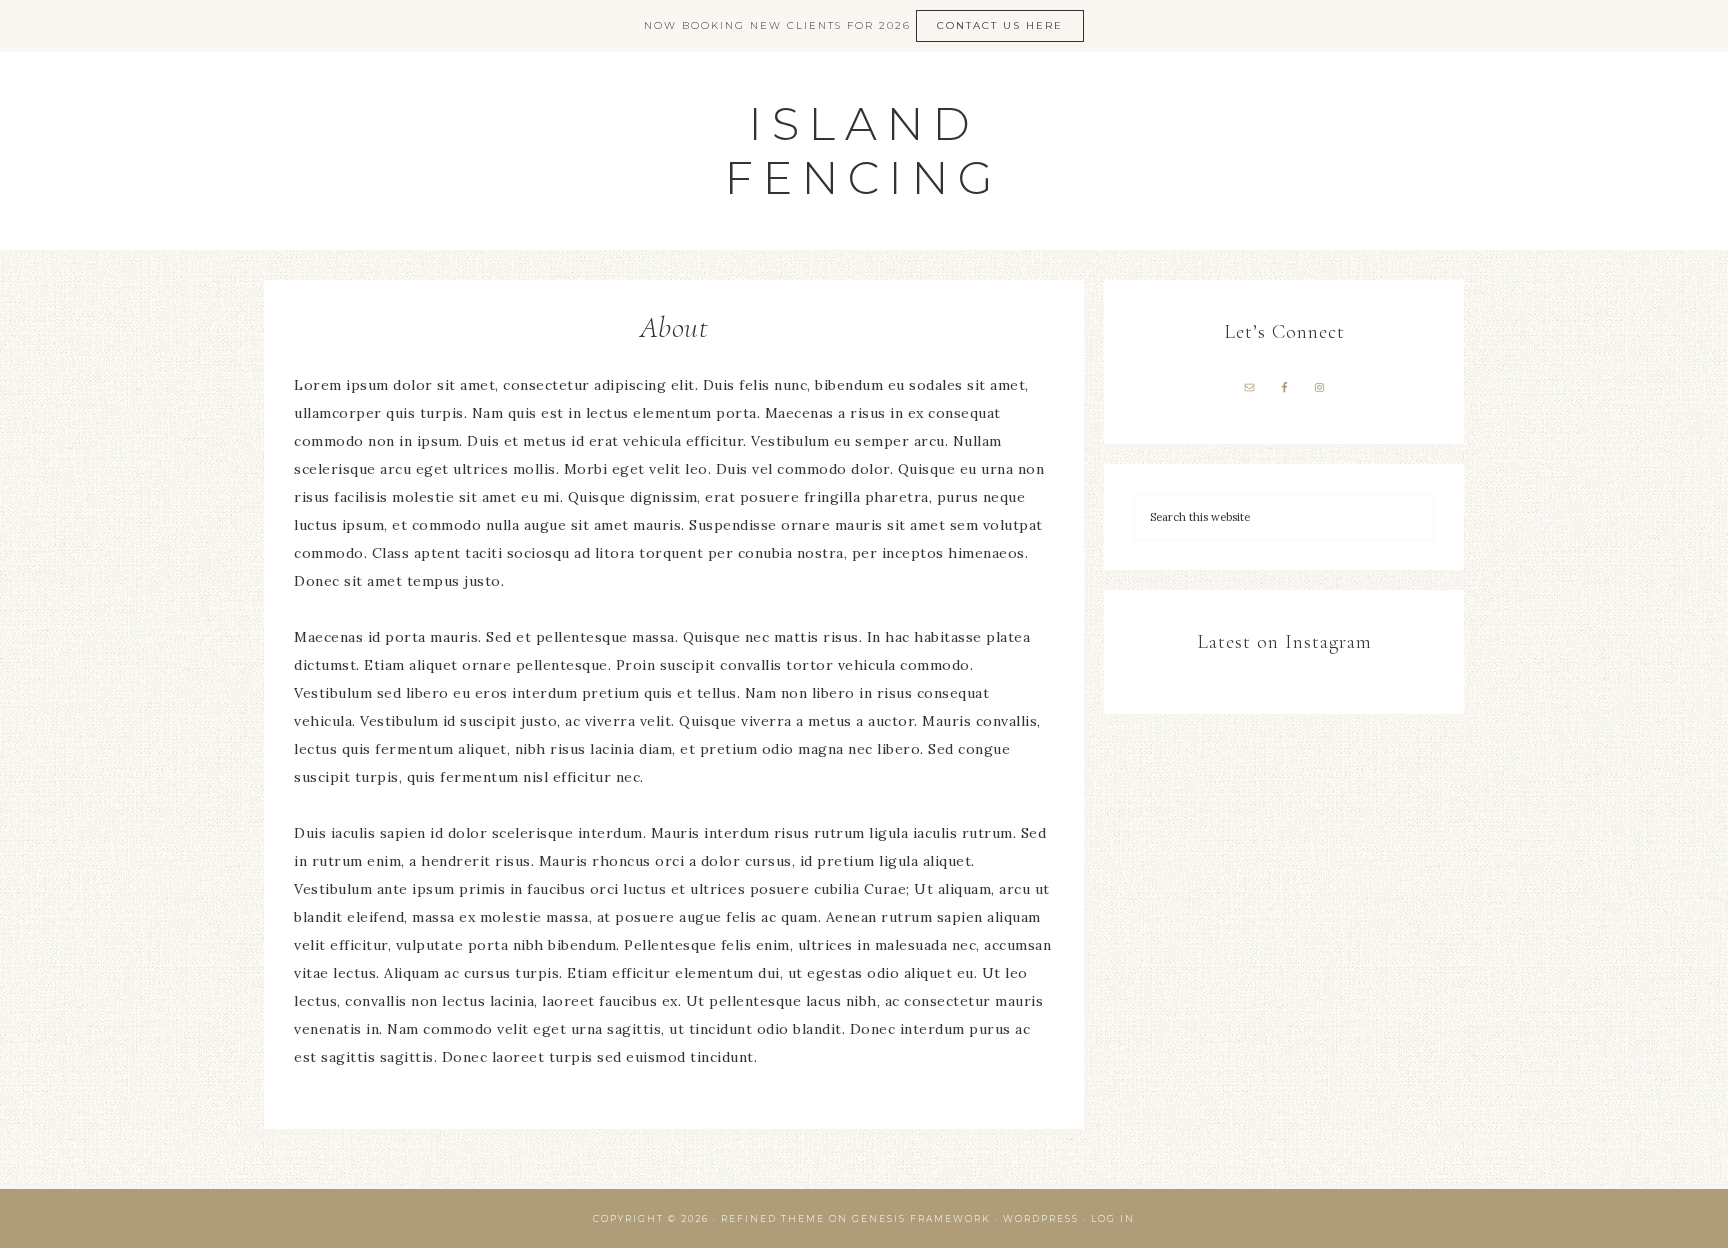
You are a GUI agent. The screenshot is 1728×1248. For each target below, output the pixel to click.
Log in (1113, 1218)
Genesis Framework (921, 1218)
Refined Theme (773, 1218)
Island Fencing (864, 150)
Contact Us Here (1000, 25)
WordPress (1041, 1218)
